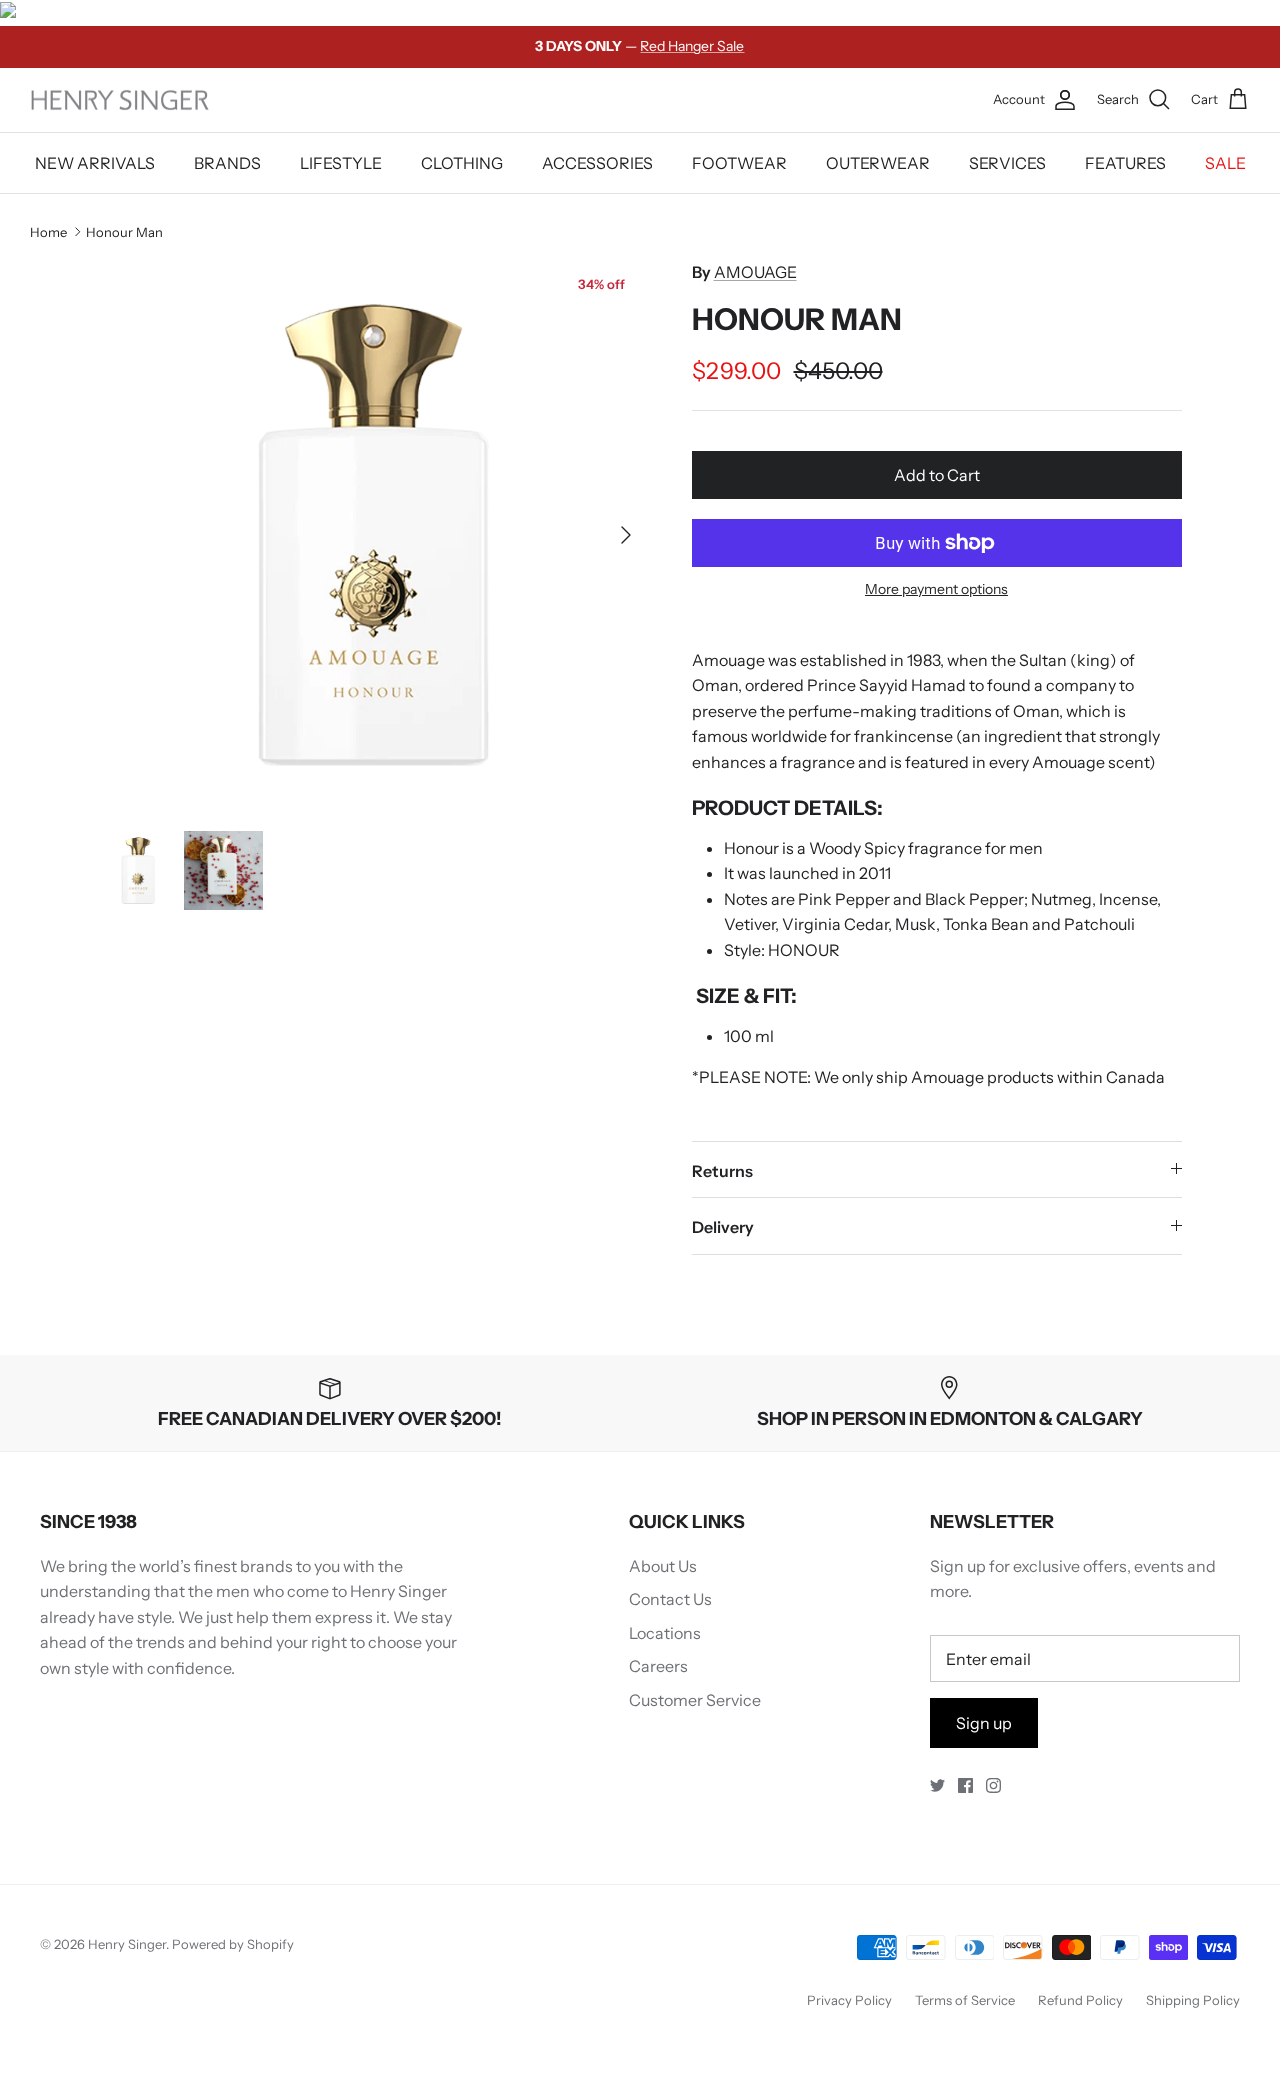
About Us (663, 1566)
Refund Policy (1080, 2000)
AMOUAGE (755, 272)
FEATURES (1125, 163)
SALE (1225, 163)
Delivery (723, 1227)
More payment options (936, 589)
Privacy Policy (849, 2000)
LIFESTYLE (341, 163)
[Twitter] (937, 1785)
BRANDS (227, 163)
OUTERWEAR (878, 163)
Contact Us (670, 1599)
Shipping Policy (1193, 2000)
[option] (373, 534)
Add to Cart (937, 475)
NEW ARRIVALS (95, 163)
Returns (722, 1171)
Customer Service (695, 1700)
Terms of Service (965, 2000)
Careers (658, 1666)
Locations (665, 1633)
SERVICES (1007, 163)
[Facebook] (965, 1785)
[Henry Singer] (120, 100)
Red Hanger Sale (692, 46)
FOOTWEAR (739, 163)
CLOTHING (462, 163)
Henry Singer (127, 1944)
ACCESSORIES (597, 163)
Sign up (984, 1723)
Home (48, 231)
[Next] (626, 535)
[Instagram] (993, 1785)
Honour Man (124, 231)
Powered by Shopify (233, 1944)
